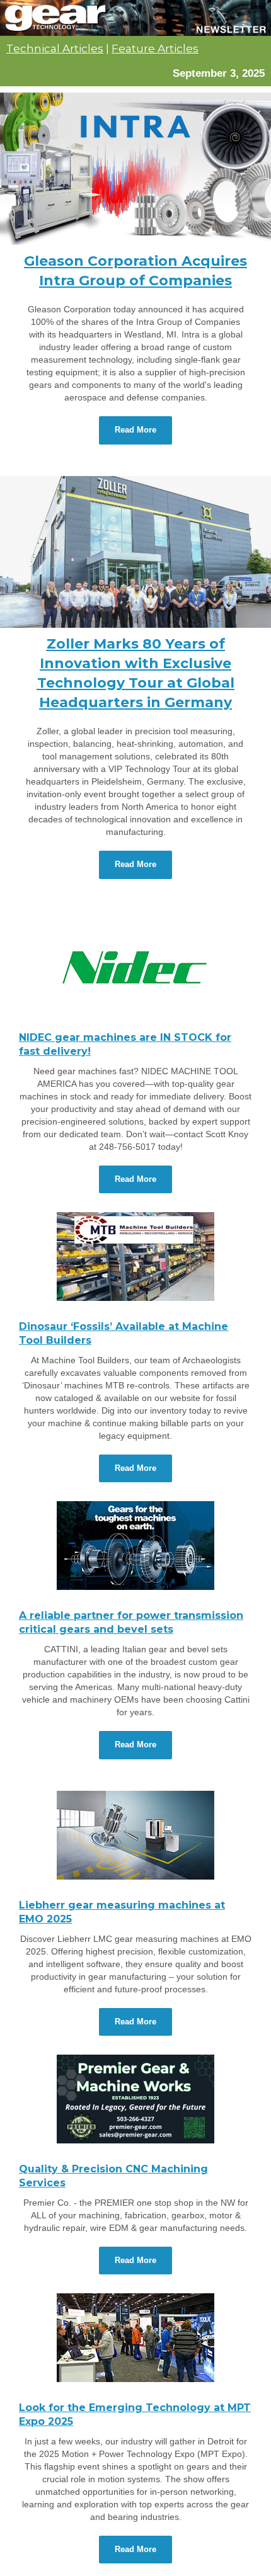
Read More (135, 430)
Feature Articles (155, 48)
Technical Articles (55, 48)
